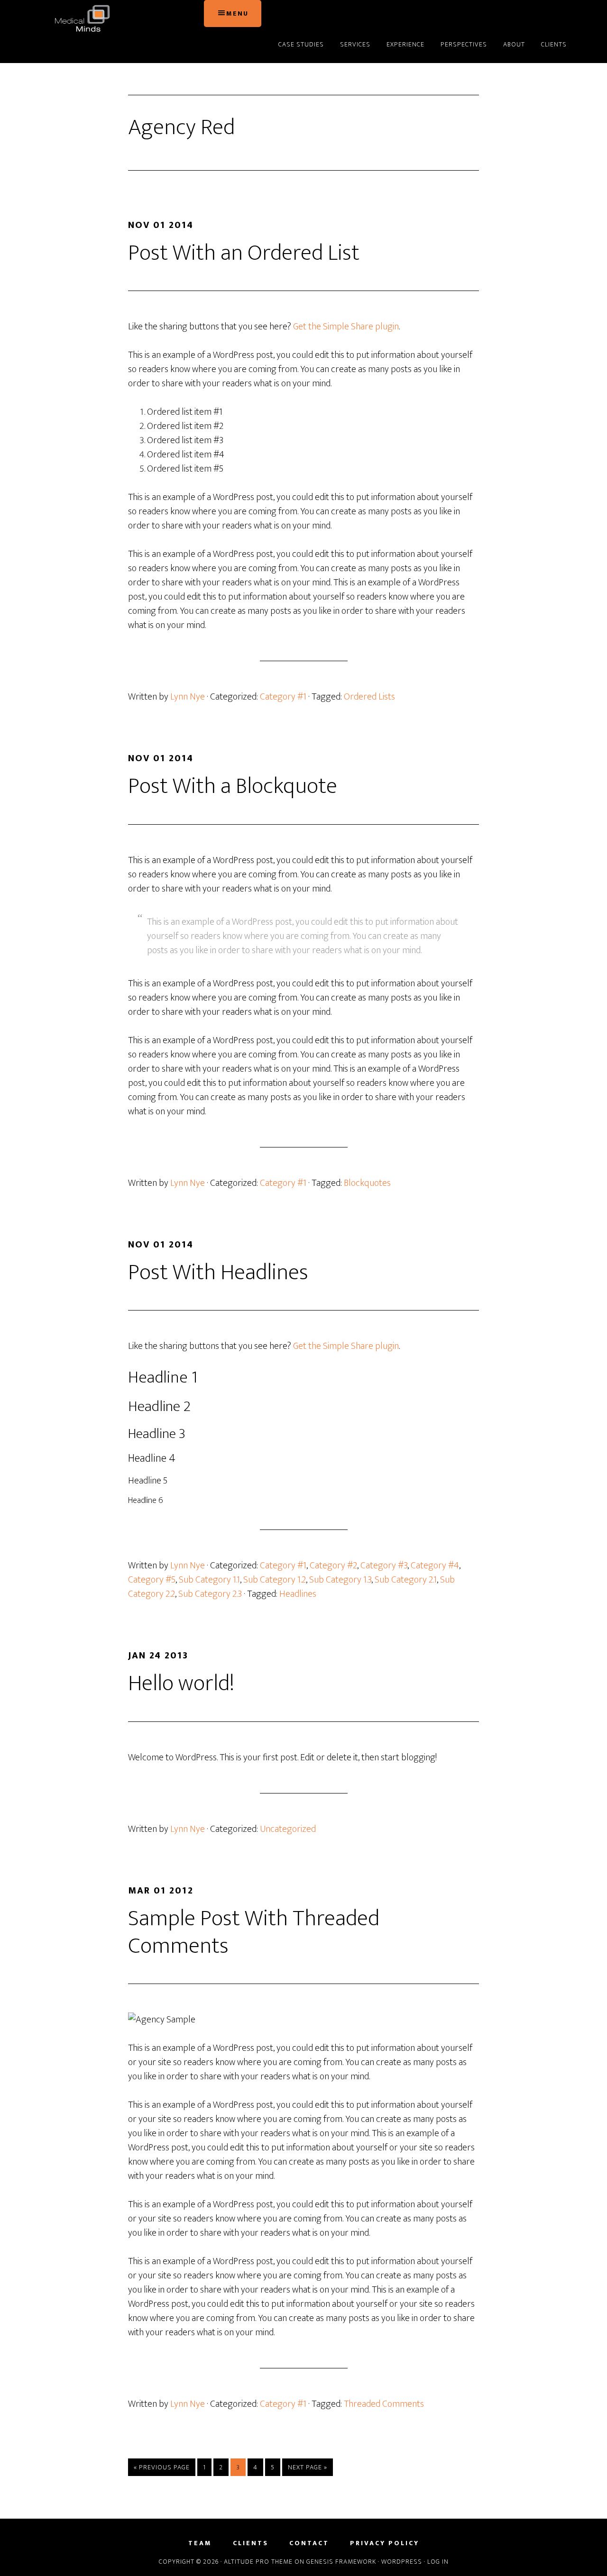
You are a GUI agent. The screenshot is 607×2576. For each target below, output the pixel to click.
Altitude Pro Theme (258, 2562)
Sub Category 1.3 (340, 1580)
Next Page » (307, 2469)
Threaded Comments (384, 2404)
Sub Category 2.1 (406, 1580)
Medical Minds (119, 18)
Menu (237, 14)
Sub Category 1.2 (275, 1580)
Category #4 (435, 1566)
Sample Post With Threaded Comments (254, 1932)
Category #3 (384, 1566)
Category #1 (283, 697)
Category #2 (333, 1566)
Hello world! (181, 1684)
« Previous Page (162, 2469)
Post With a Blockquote (233, 786)
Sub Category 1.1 (209, 1580)
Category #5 (152, 1580)
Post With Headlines (218, 1273)
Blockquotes (367, 1183)
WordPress (402, 2562)
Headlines (298, 1594)
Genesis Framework (341, 2562)
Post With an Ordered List (244, 253)
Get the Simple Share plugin (346, 327)
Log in (438, 2562)
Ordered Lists (369, 697)
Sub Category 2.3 (210, 1594)
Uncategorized (288, 1829)
